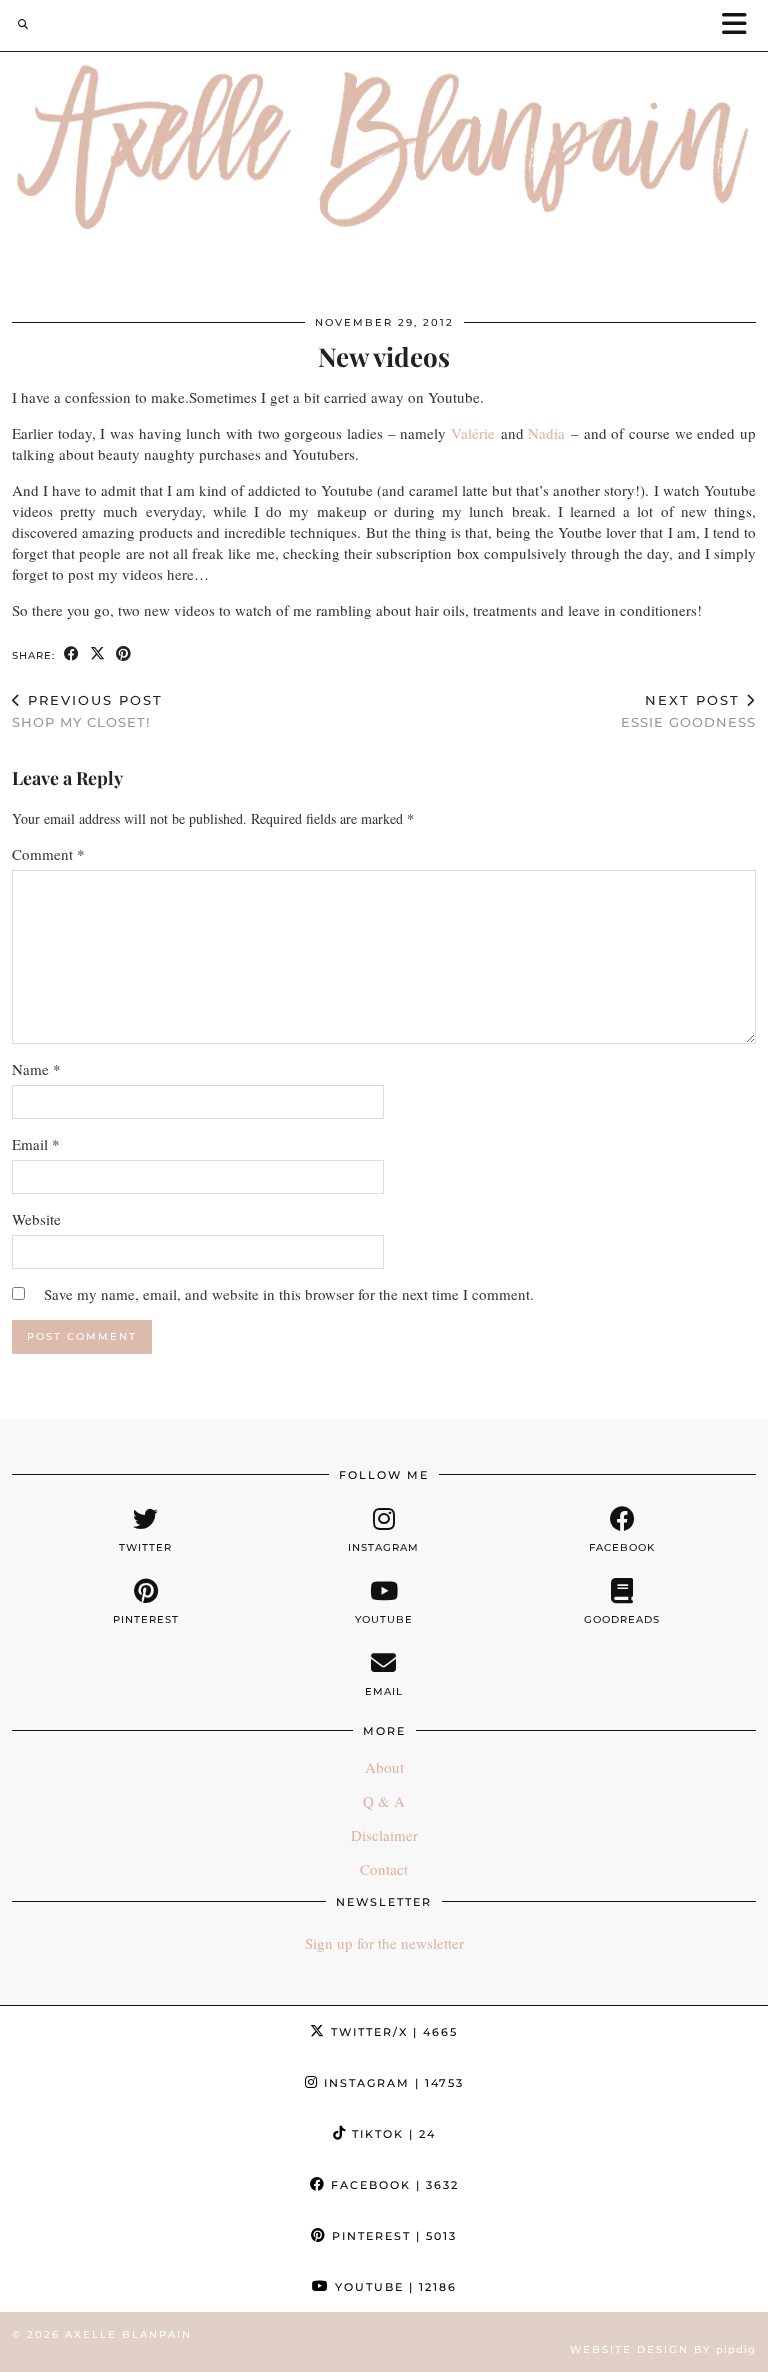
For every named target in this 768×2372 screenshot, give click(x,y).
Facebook (392, 2185)
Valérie (473, 433)
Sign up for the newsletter (384, 1943)
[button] (741, 25)
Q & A (384, 1801)
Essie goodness (688, 711)
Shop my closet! (87, 711)
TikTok (391, 2134)
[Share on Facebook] (72, 654)
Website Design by (663, 2349)
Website (36, 1219)
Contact (384, 1869)
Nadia (546, 433)
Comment (48, 854)
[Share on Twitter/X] (98, 654)
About (384, 1767)
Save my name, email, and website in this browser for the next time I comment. (289, 1294)
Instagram (391, 2083)
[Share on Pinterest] (124, 654)
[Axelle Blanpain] (384, 151)
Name (36, 1069)
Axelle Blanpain (128, 2334)
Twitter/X (392, 2032)
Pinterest (392, 2236)
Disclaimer (384, 1835)
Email (36, 1144)
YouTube (393, 2287)
